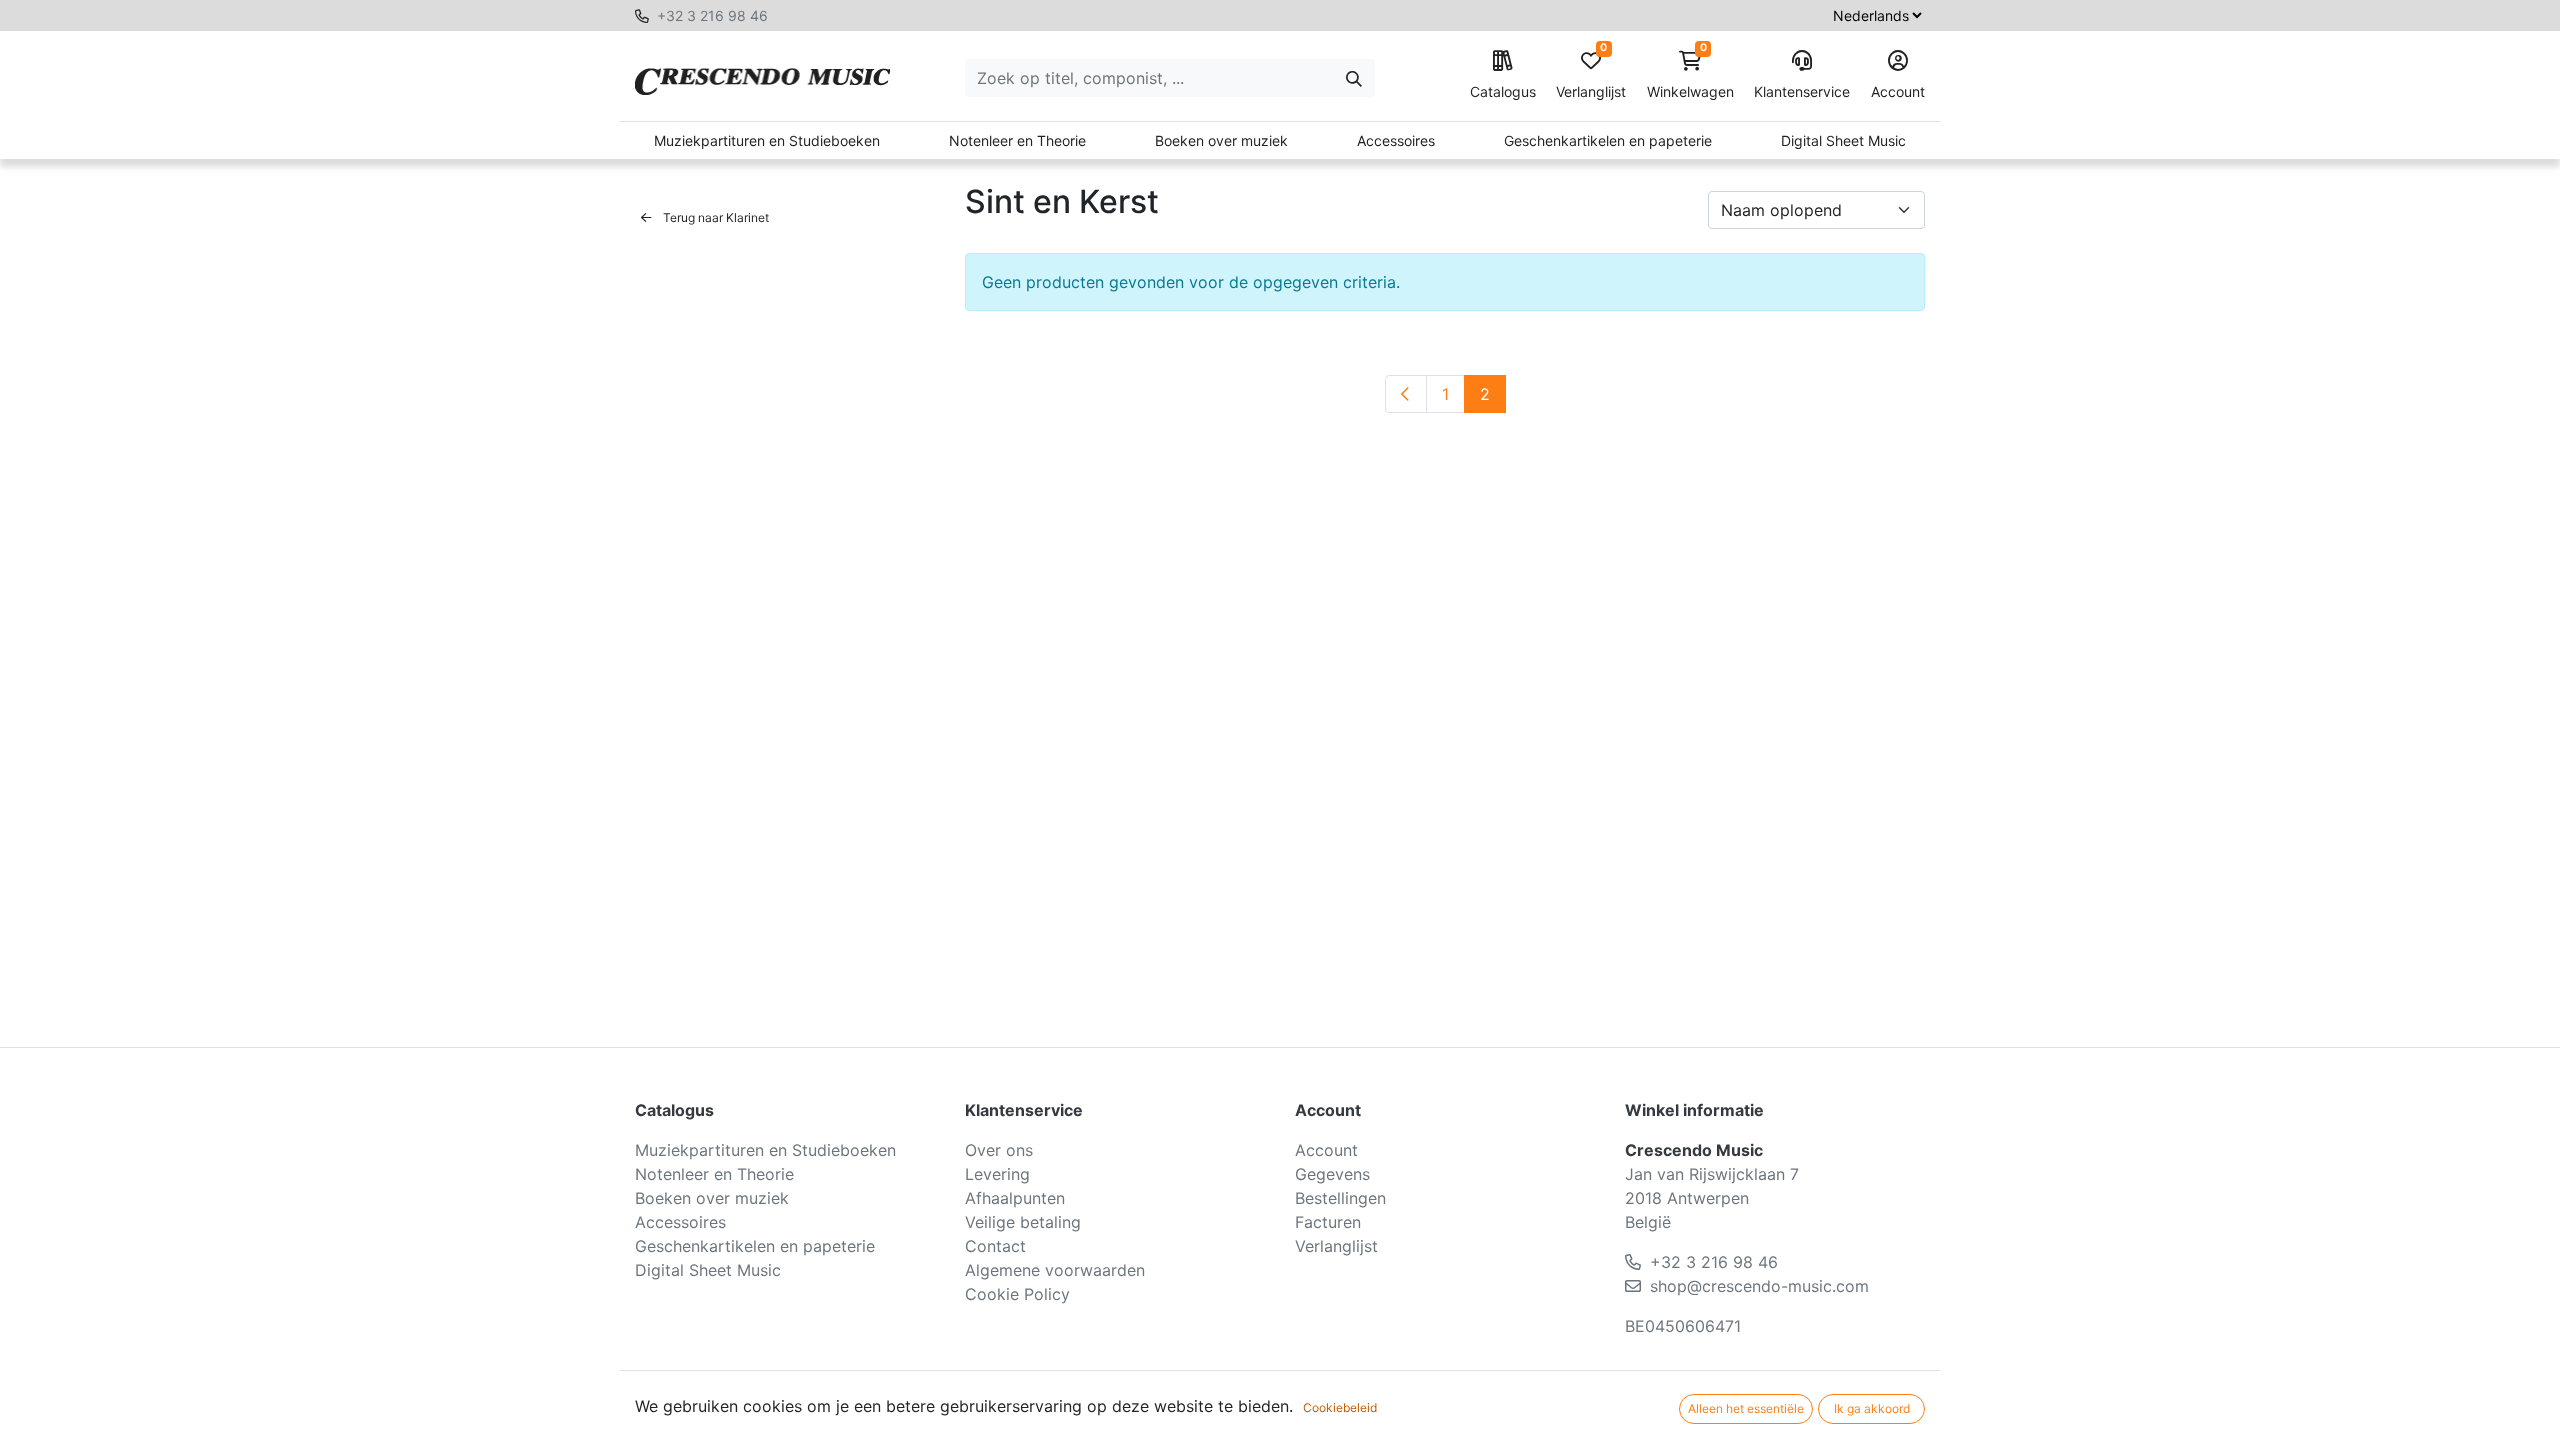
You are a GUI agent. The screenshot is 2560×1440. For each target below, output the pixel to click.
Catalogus (1503, 91)
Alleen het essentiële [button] (1746, 1408)
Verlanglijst (1591, 75)
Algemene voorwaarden (1055, 1270)
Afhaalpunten (1015, 1198)
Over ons (999, 1150)
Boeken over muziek (1221, 140)
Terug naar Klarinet (714, 217)
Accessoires (1396, 140)
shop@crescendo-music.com (1759, 1286)
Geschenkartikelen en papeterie (1608, 140)
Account (1898, 91)
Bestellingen (1340, 1198)
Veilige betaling (1023, 1222)
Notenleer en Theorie (1017, 140)
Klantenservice (1802, 91)
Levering (997, 1174)
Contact (995, 1246)
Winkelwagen (1690, 75)
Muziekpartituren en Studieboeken (767, 140)
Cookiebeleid (1340, 1407)
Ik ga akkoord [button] (1872, 1408)
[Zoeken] (1354, 78)
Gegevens (1332, 1174)
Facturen (1328, 1222)
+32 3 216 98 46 (712, 15)
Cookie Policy (1017, 1294)
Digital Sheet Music (1843, 140)
